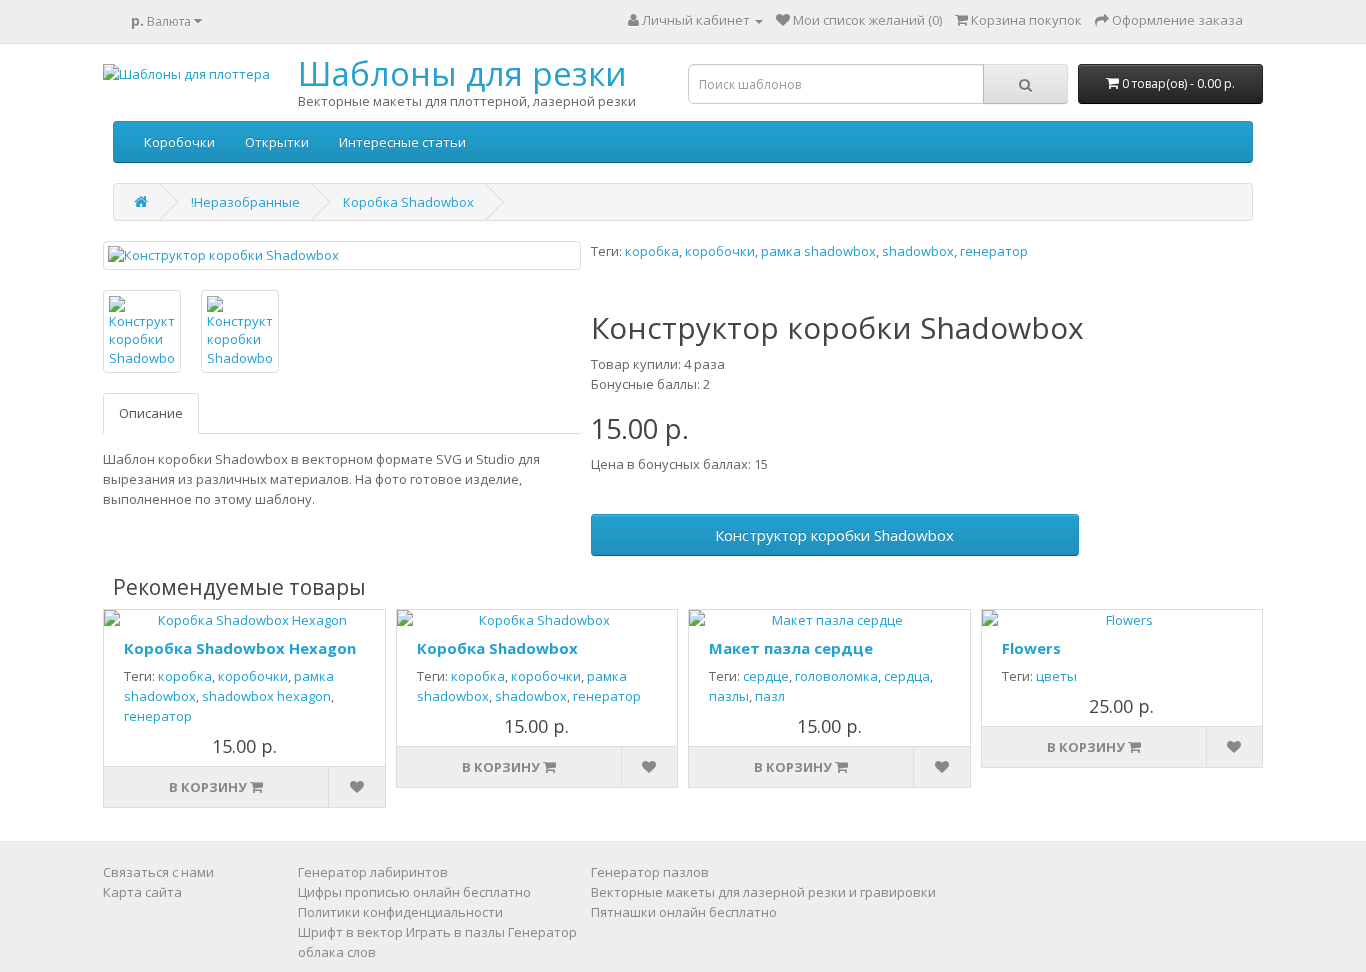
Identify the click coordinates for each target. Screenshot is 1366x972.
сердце (766, 676)
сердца (907, 676)
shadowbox (918, 251)
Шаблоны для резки (462, 73)
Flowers (1031, 648)
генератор (994, 251)
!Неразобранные (245, 202)
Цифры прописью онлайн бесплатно (414, 892)
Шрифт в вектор (350, 932)
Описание (151, 413)
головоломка (836, 676)
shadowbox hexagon (266, 696)
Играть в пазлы (455, 932)
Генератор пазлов (650, 872)
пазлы (729, 696)
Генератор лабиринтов (373, 872)
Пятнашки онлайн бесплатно (684, 912)
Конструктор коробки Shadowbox (834, 535)
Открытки (277, 142)
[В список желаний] (356, 787)
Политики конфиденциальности (400, 912)
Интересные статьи (402, 142)
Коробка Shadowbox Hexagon (240, 648)
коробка (652, 251)
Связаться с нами (158, 872)
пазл (770, 696)
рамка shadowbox (818, 251)
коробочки (720, 251)
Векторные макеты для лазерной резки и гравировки (763, 892)
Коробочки (179, 142)
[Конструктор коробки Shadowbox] (342, 255)
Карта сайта (142, 892)
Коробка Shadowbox (408, 202)
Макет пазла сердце (791, 648)
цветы (1056, 676)
